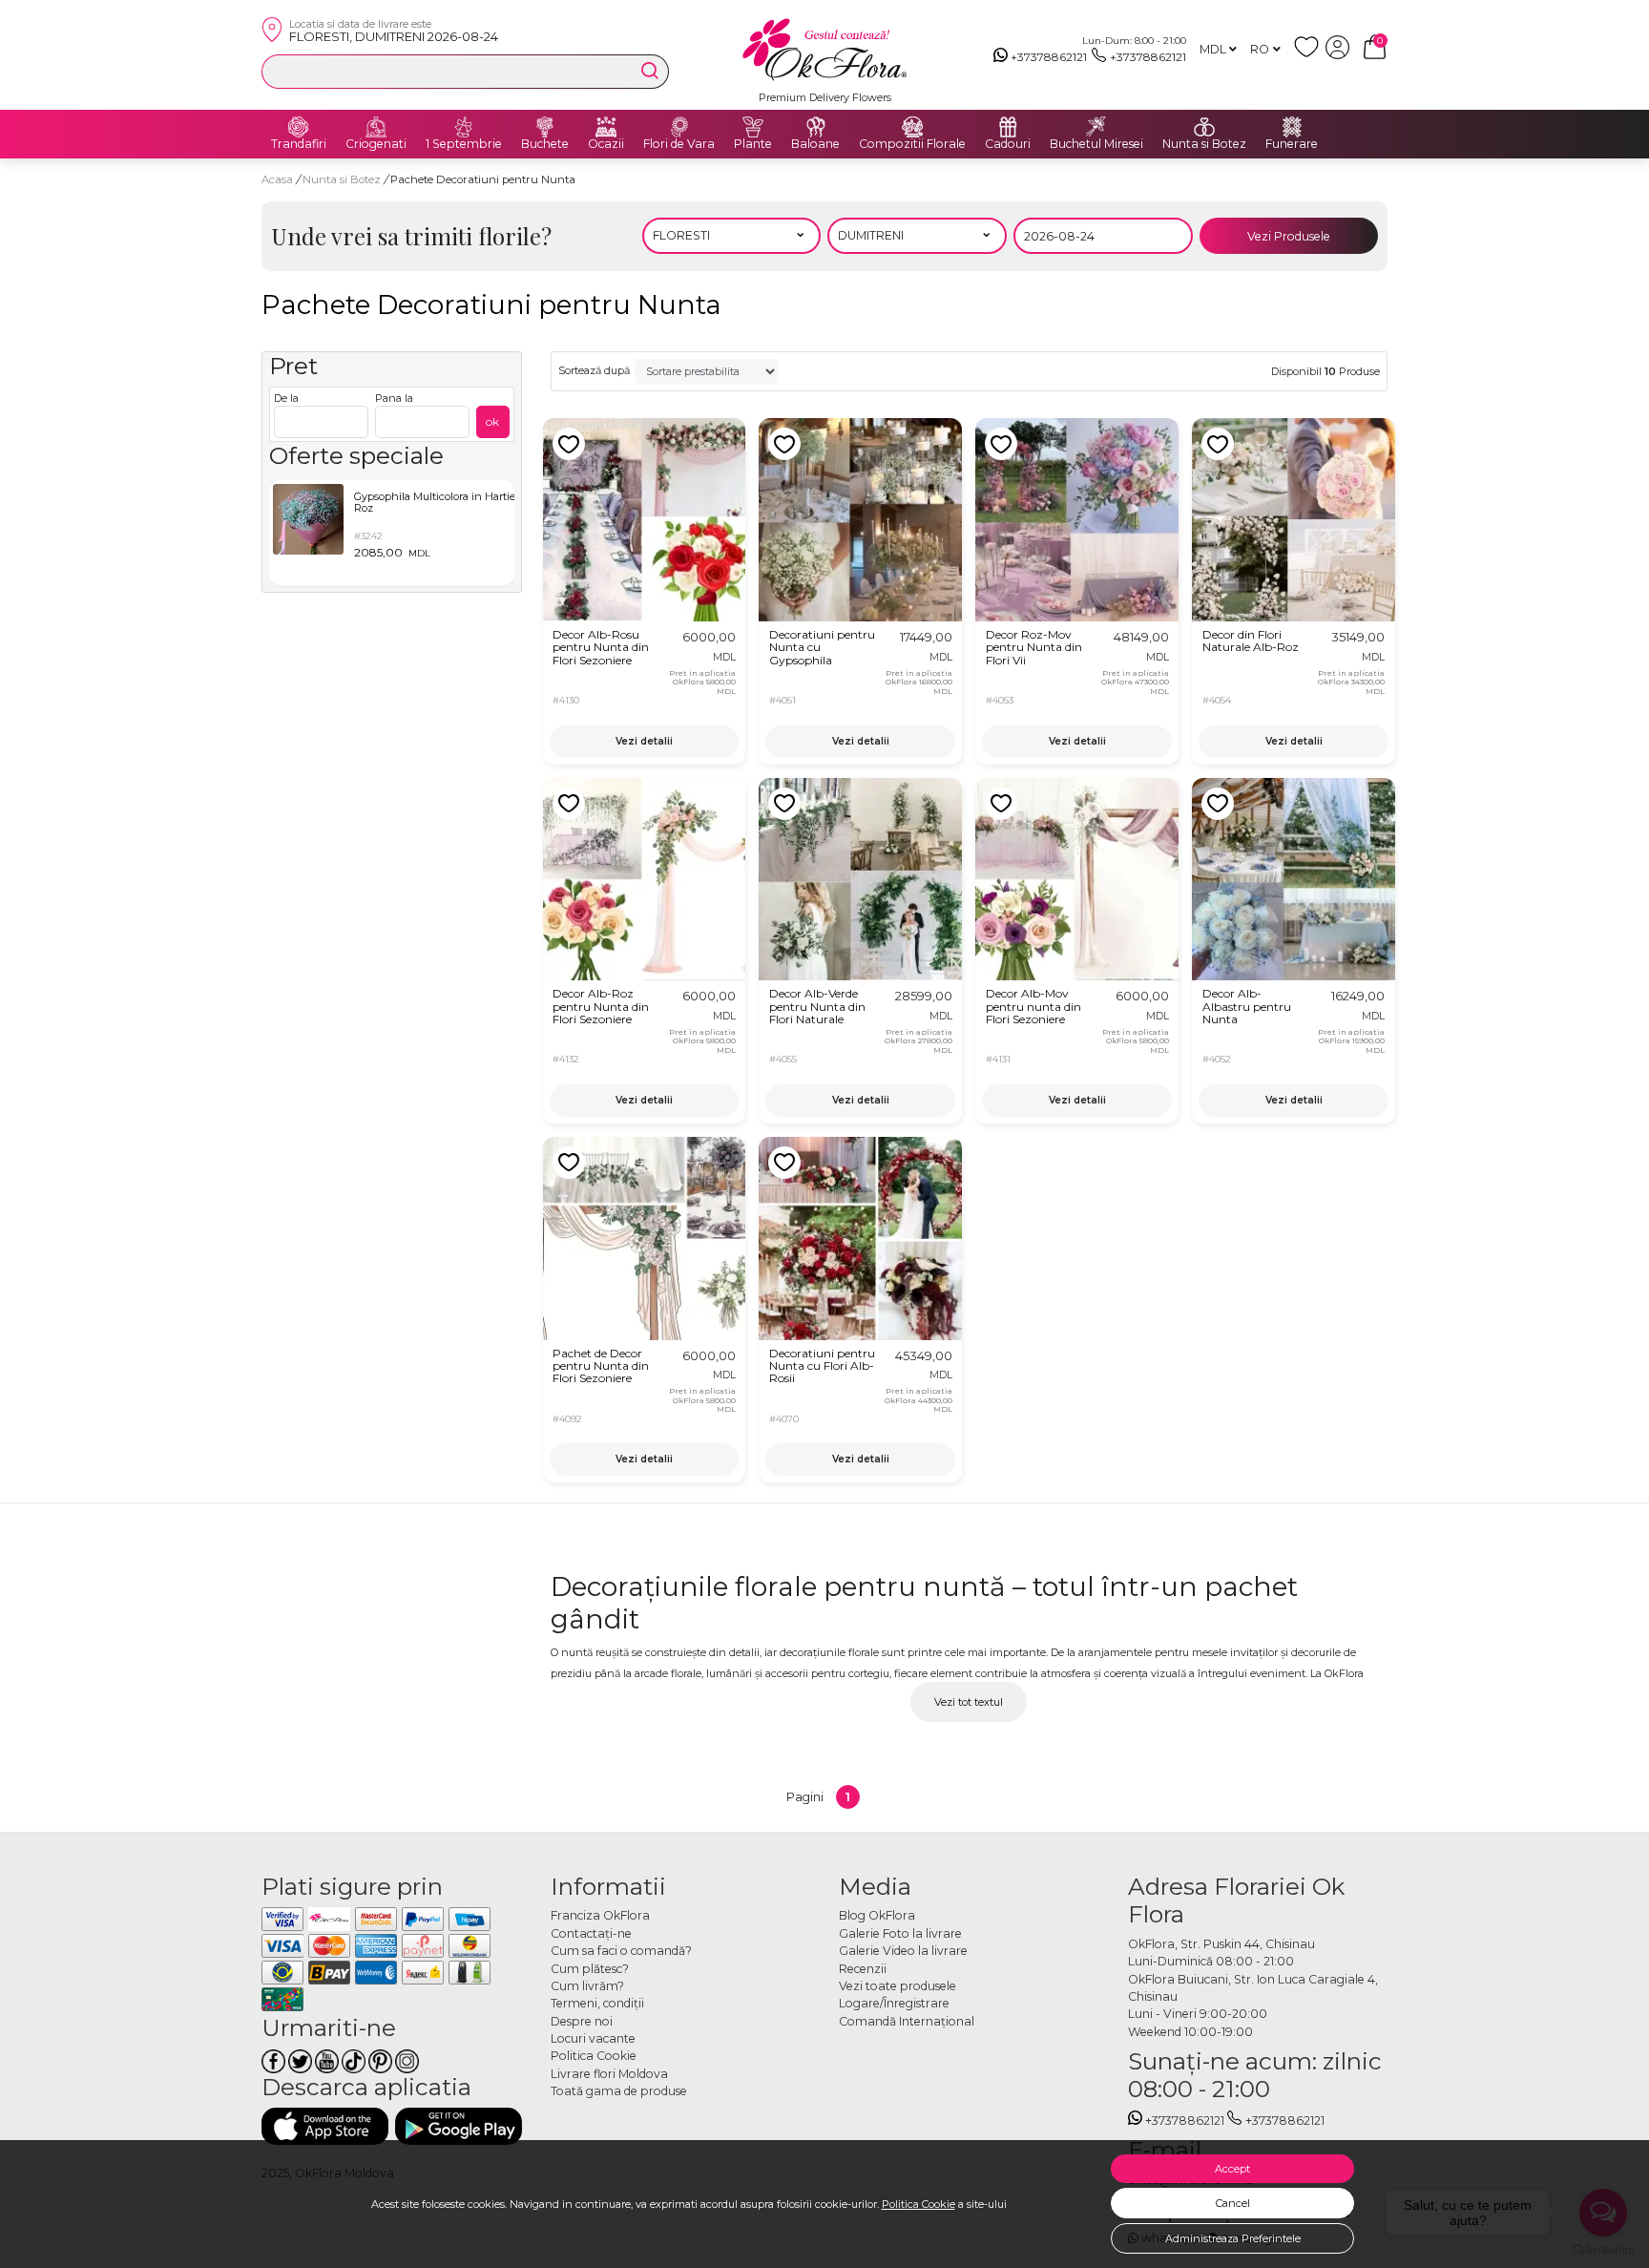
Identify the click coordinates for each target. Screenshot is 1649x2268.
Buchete (545, 144)
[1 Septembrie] (464, 127)
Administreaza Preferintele (1233, 2238)
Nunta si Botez (1204, 144)
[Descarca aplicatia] (325, 2126)
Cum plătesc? (590, 1969)
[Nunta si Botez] (1204, 127)
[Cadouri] (1008, 127)
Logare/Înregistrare (894, 2003)
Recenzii (863, 1969)
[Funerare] (1292, 127)
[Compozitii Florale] (912, 127)
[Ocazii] (606, 127)
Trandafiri (299, 144)
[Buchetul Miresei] (1096, 127)
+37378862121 (1049, 57)
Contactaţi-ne (591, 1933)
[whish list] (1310, 55)
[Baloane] (816, 127)
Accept (1232, 2169)
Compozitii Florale (912, 144)
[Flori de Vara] (679, 127)
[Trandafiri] (299, 127)
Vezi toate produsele (898, 1986)
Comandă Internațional (907, 2021)
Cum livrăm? (587, 1986)
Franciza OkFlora (600, 1915)
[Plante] (753, 127)
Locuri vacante (593, 2038)
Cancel (1233, 2203)
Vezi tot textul (969, 1702)
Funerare (1292, 144)
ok (492, 421)
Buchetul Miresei (1096, 144)
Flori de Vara (679, 144)
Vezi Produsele (1289, 236)
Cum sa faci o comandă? (621, 1951)
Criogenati (376, 144)
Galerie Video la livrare (903, 1951)
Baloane (815, 144)
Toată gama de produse (619, 2091)
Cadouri (1008, 144)
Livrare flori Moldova (609, 2074)
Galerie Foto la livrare (900, 1933)
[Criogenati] (376, 127)
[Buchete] (545, 127)
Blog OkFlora (877, 1915)
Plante (753, 144)
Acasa (277, 179)
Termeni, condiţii (597, 2003)
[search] (650, 71)
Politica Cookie (918, 2204)
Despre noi (582, 2021)
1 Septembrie (464, 144)
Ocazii (606, 144)
